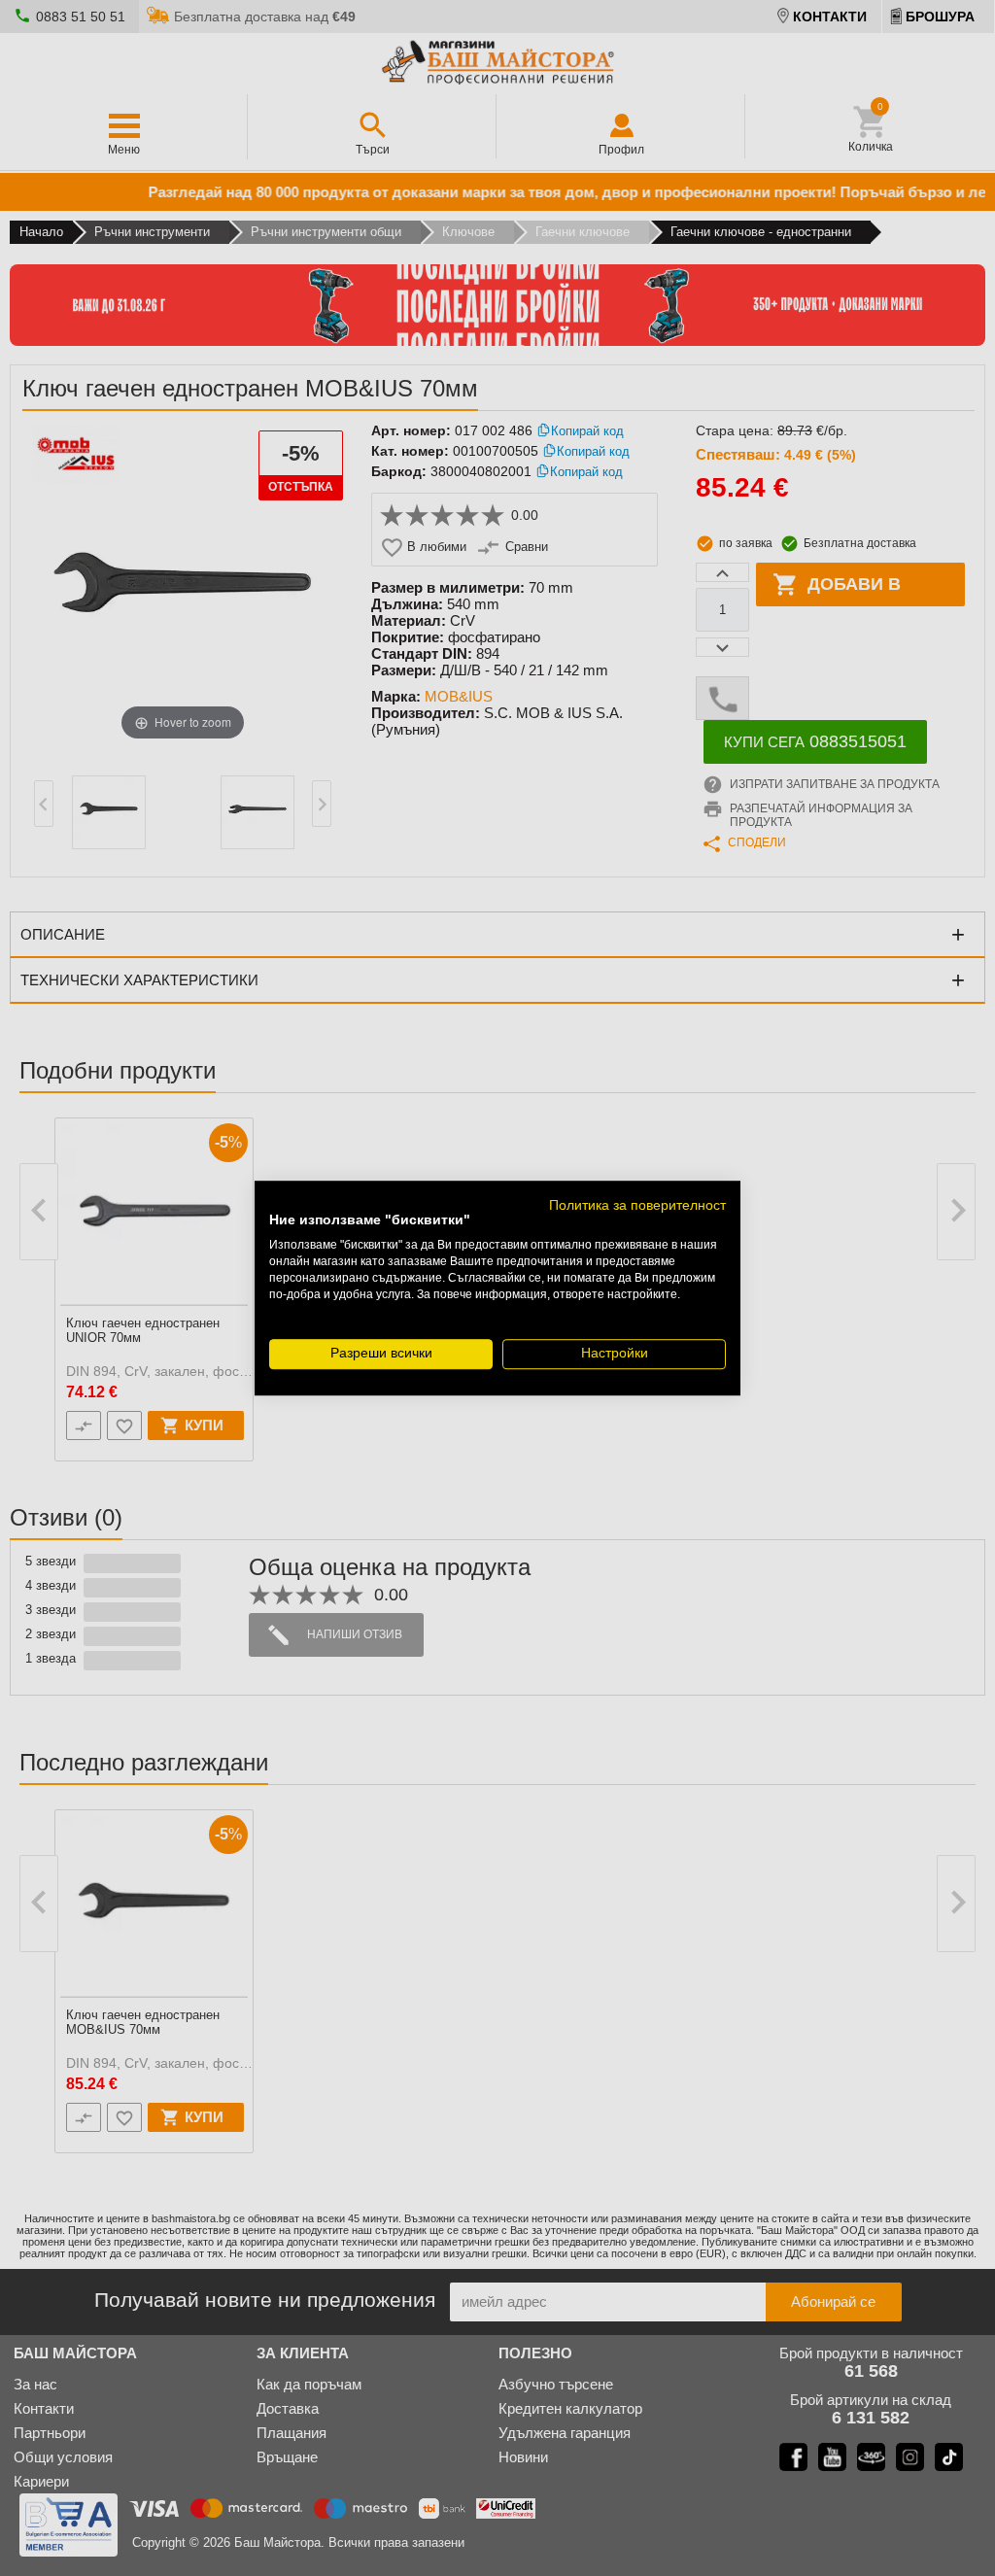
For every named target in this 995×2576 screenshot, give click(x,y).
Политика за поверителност (637, 1205)
